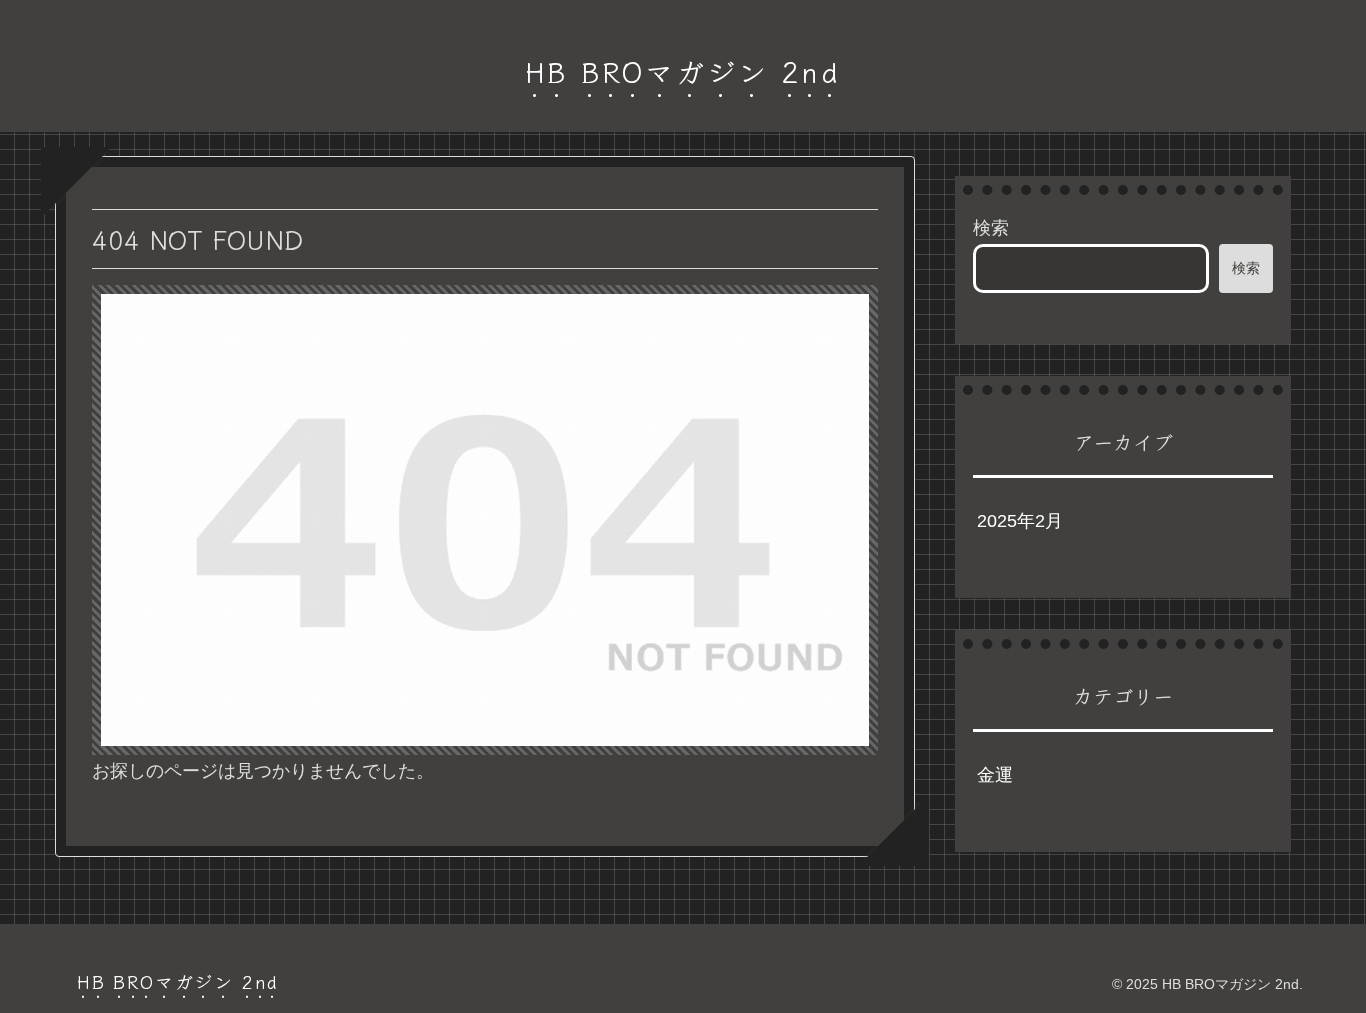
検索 (991, 228)
